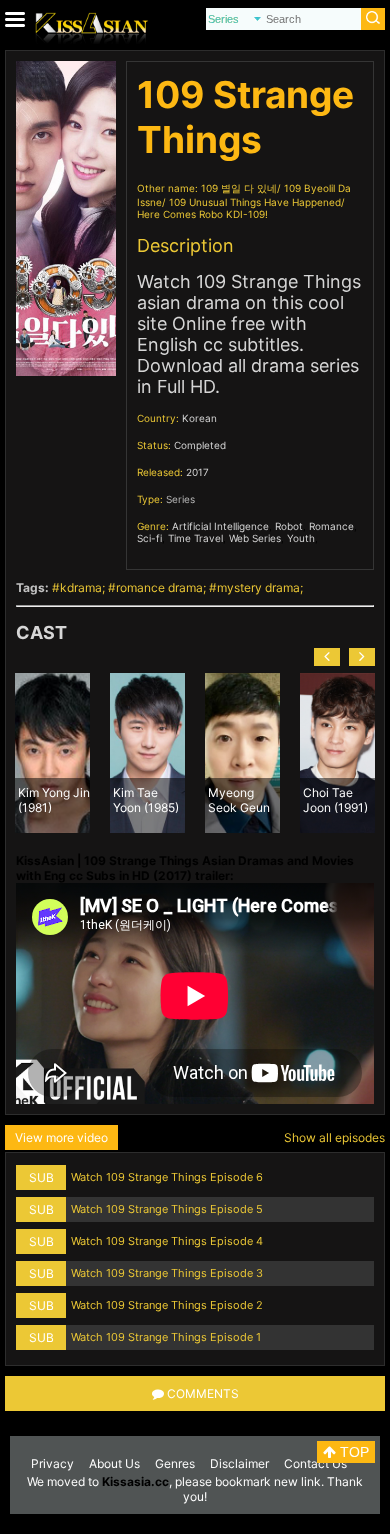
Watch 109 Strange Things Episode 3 (167, 1273)
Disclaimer (239, 1463)
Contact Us (315, 1463)
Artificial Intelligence (220, 526)
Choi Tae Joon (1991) (300, 799)
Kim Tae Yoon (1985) (111, 799)
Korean (199, 418)
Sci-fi (149, 538)
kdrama (81, 587)
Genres (175, 1463)
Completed (200, 445)
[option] (112, 753)
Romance (331, 526)
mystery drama (258, 587)
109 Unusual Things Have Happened (255, 202)
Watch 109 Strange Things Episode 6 (167, 1177)
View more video (61, 1137)
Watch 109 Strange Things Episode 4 (167, 1241)
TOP (352, 1452)
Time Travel (195, 538)
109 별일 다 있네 (239, 188)
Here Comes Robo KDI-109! (202, 214)
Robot (289, 526)
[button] (327, 657)
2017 (197, 472)
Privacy (52, 1463)
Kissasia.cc (135, 1481)
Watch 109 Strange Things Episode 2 (167, 1305)
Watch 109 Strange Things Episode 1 (166, 1337)
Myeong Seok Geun (204, 799)
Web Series (255, 538)
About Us (114, 1463)
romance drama (159, 587)
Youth (301, 538)
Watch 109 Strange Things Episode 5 (167, 1209)
